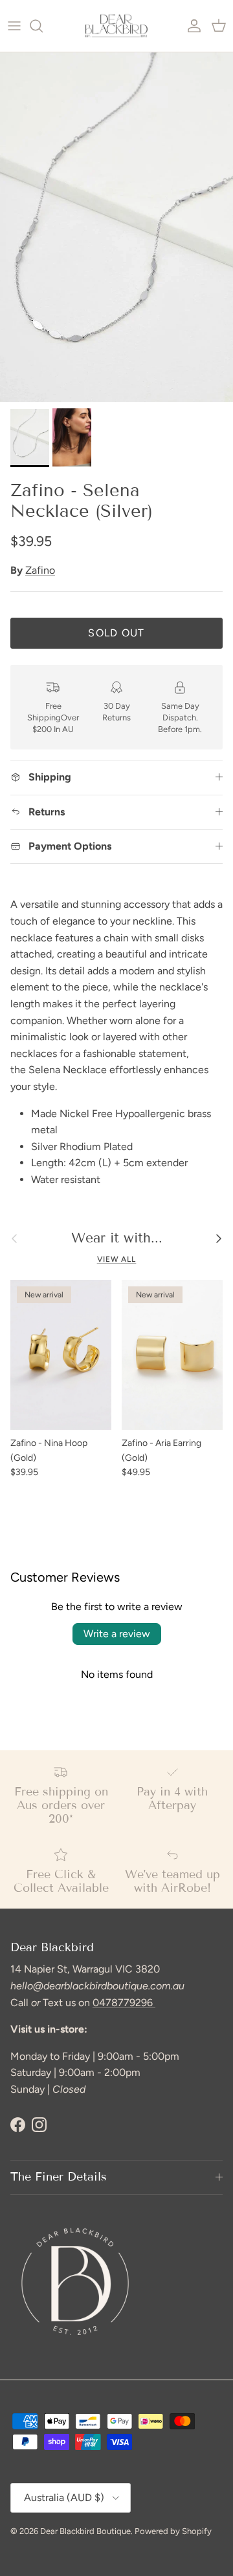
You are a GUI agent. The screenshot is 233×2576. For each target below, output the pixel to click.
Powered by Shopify (173, 2531)
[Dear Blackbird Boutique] (116, 26)
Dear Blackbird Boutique (85, 2531)
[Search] (43, 26)
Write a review (117, 1634)
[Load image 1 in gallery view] (116, 227)
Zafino (40, 570)
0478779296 (124, 2003)
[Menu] (14, 26)
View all (117, 1259)
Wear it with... (117, 1238)
